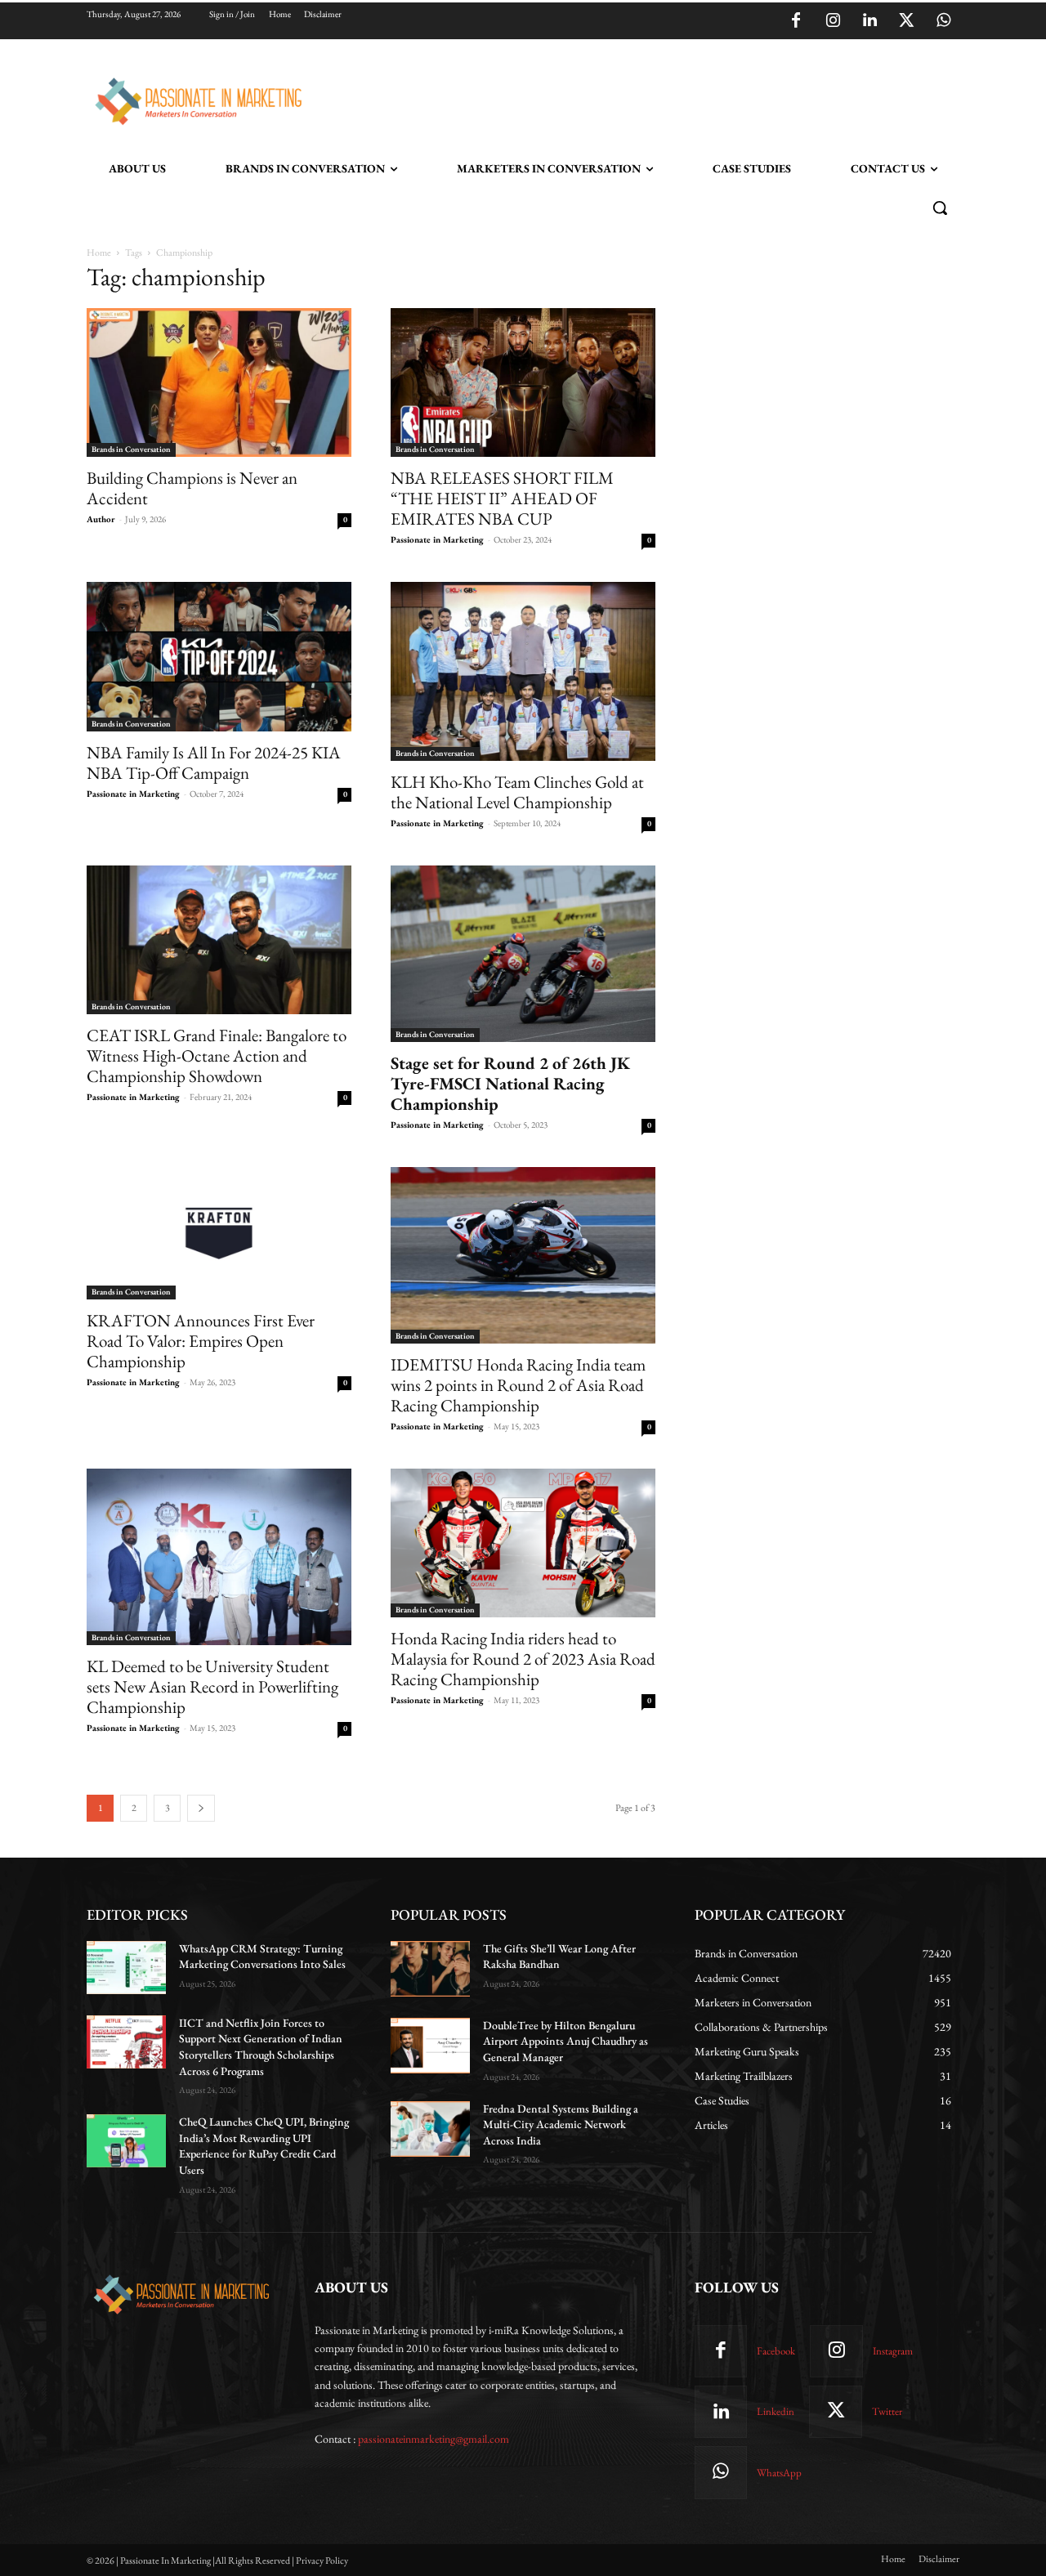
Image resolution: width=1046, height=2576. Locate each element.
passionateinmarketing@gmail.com (434, 2439)
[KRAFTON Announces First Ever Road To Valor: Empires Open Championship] (219, 1233)
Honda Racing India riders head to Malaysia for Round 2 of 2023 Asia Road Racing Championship (523, 1659)
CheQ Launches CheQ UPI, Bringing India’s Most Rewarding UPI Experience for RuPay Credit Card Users (264, 2146)
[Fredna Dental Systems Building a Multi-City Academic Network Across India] (430, 2129)
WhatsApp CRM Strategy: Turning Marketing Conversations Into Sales (262, 1957)
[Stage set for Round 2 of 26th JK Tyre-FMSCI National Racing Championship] (523, 954)
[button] (940, 208)
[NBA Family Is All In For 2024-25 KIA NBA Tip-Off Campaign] (219, 656)
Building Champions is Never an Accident (192, 488)
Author (101, 519)
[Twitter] (906, 21)
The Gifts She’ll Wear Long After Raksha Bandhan (559, 1957)
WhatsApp (779, 2473)
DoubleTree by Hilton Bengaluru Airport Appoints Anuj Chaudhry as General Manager (565, 2041)
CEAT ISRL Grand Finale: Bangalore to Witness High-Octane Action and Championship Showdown (217, 1055)
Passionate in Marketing (437, 539)
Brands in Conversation (131, 449)
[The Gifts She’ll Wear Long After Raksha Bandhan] (430, 1969)
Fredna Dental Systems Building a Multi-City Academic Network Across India (561, 2124)
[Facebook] (796, 21)
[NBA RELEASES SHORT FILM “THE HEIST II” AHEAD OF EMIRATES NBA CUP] (523, 382)
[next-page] (201, 1808)
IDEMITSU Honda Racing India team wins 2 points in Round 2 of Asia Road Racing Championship (518, 1385)
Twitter (887, 2411)
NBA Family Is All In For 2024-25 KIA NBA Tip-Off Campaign (214, 763)
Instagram (893, 2351)
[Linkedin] (869, 21)
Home (99, 253)
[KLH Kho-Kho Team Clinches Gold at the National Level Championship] (523, 671)
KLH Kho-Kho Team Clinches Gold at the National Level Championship (517, 792)
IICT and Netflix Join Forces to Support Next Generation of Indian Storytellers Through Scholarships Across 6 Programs (261, 2047)
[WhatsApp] (943, 21)
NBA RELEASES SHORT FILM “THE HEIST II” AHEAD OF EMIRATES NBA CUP (502, 498)
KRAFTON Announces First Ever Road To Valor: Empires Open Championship (201, 1341)
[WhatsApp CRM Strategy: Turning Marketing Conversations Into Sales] (126, 1968)
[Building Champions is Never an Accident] (219, 382)
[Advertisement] (606, 99)
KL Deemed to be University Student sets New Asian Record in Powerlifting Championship (212, 1686)
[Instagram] (833, 21)
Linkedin (776, 2411)
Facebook (776, 2351)
